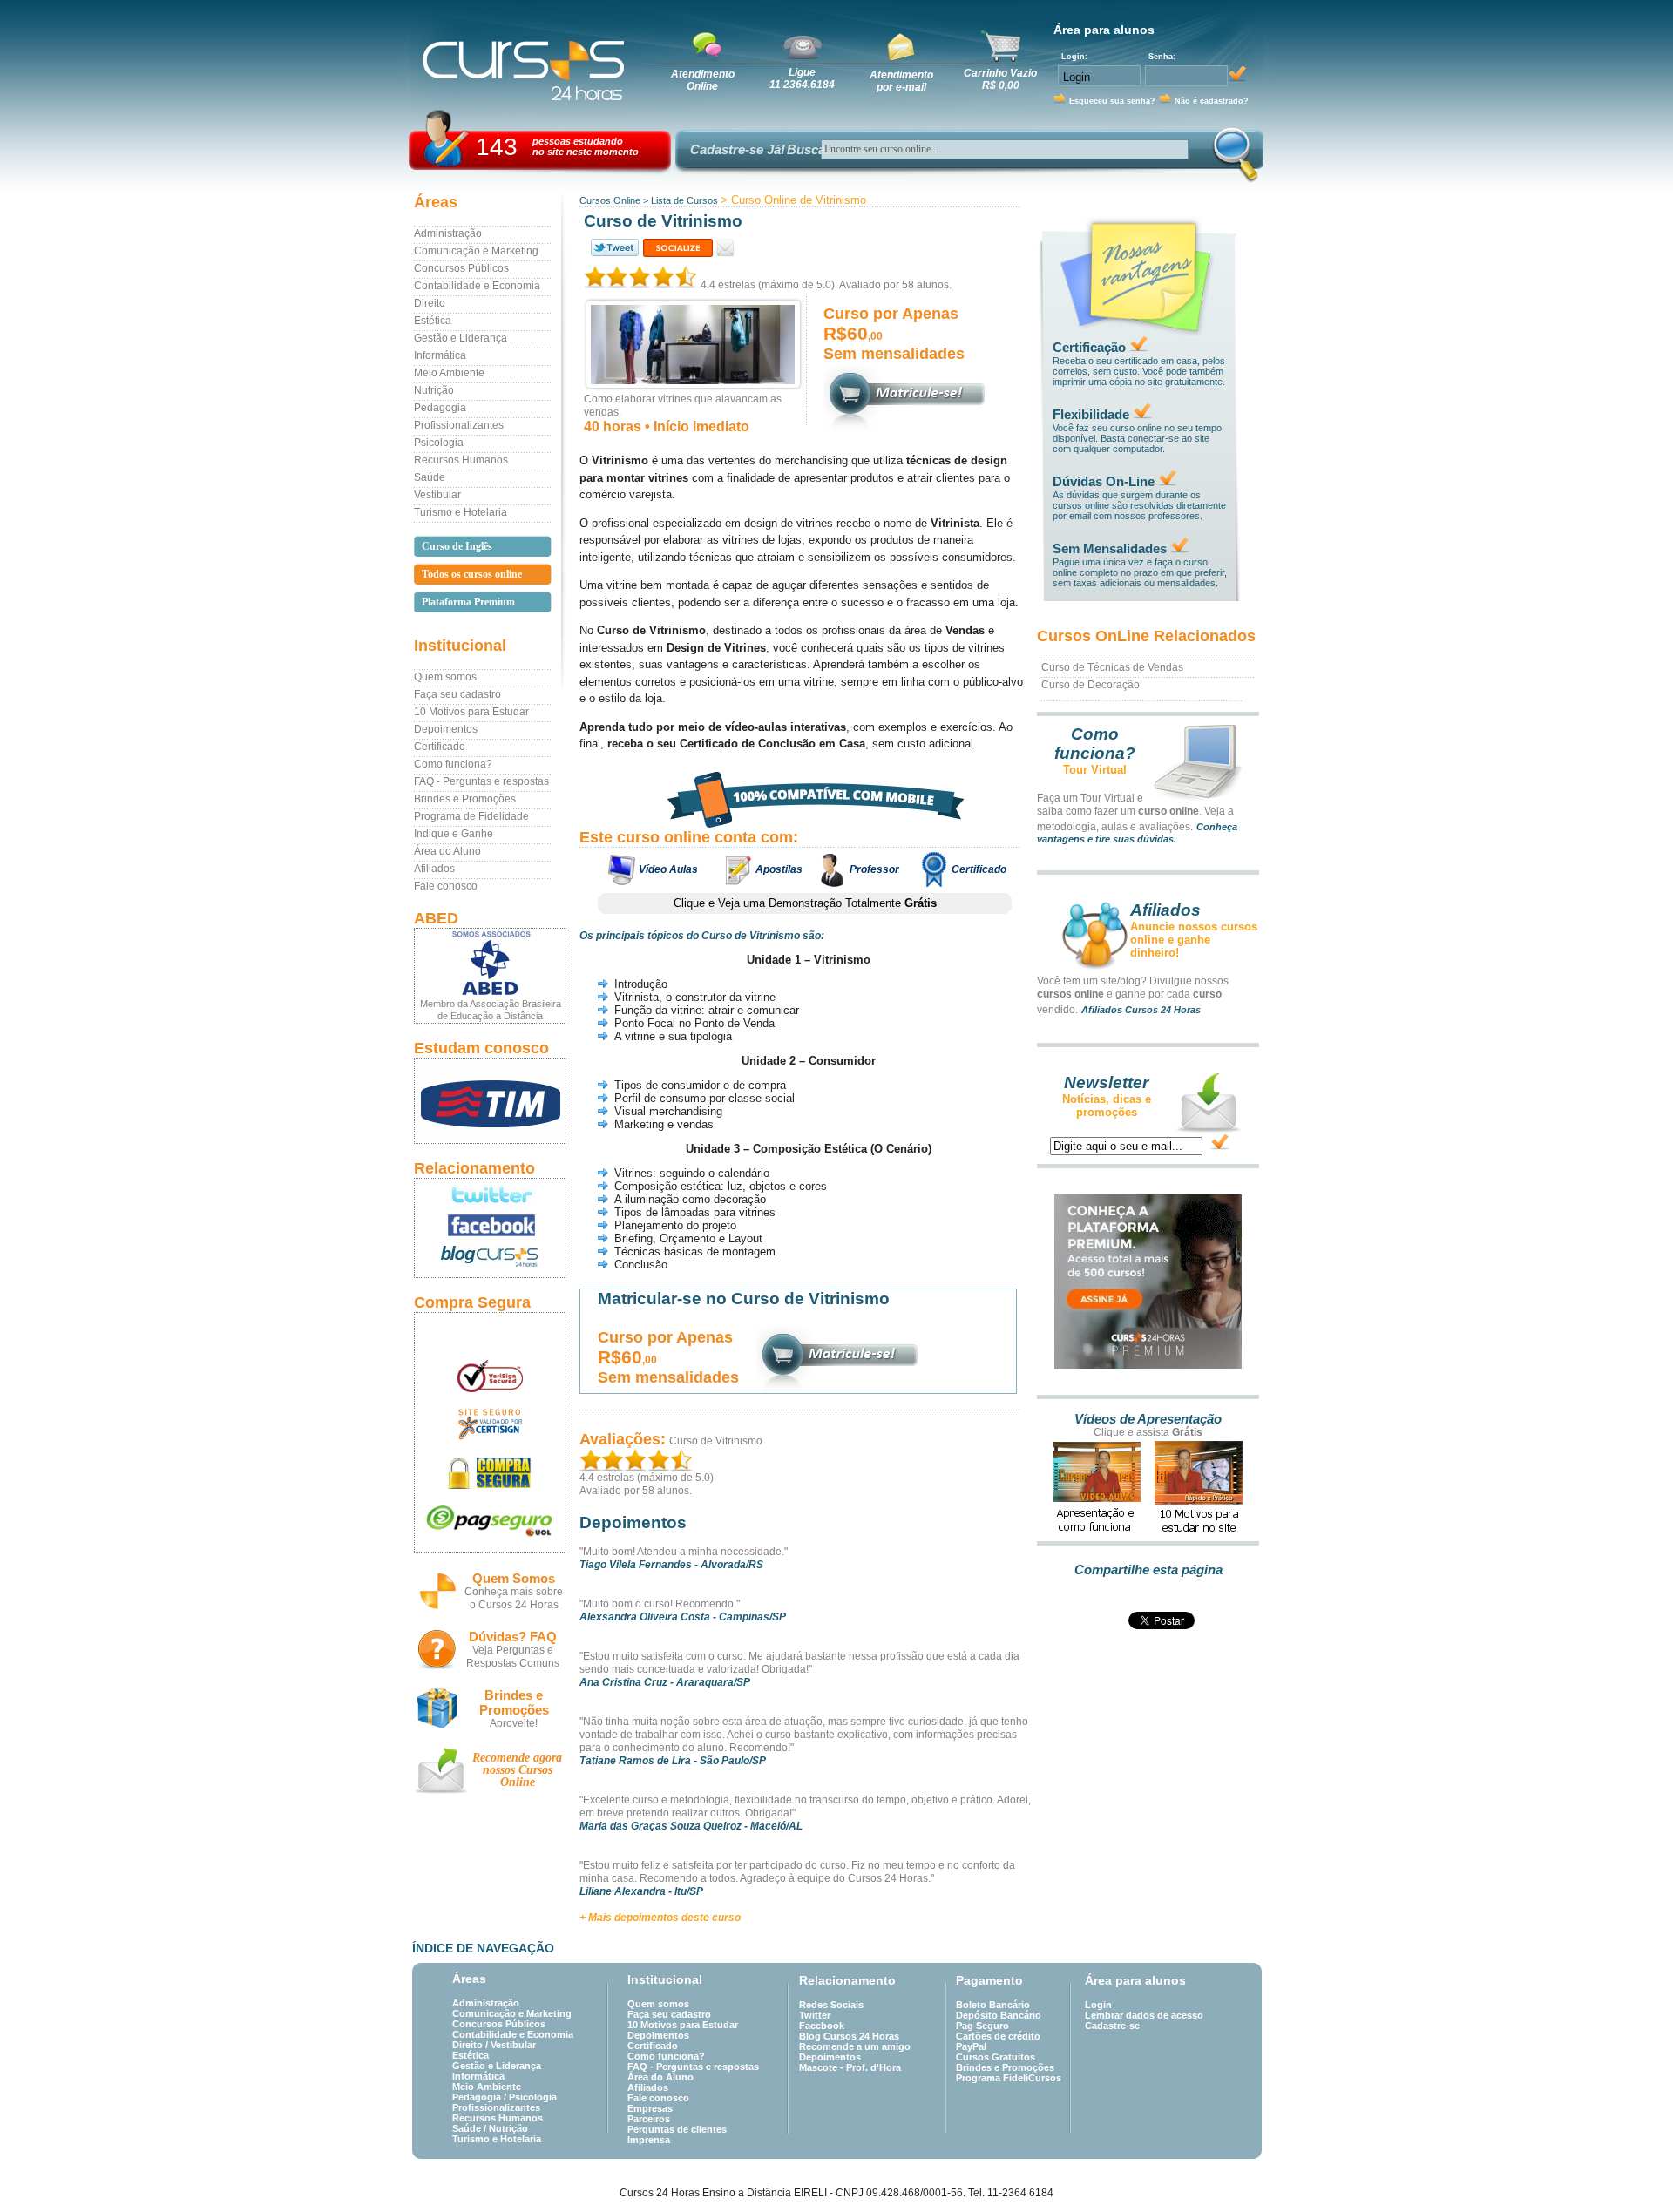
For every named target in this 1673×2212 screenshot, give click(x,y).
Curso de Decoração (1090, 685)
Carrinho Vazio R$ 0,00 (1000, 79)
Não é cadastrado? (1212, 101)
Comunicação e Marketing (476, 251)
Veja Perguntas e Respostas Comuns (513, 1657)
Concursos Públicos (461, 268)
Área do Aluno (447, 851)
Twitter (815, 2015)
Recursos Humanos (461, 460)
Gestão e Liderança (461, 338)
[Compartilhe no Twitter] (613, 248)
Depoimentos (446, 729)
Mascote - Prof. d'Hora (850, 2067)
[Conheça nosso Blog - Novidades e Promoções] (490, 1259)
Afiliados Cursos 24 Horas (1141, 1010)
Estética (433, 321)
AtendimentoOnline (703, 80)
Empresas (650, 2108)
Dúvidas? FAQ (513, 1637)
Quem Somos (514, 1578)
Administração (448, 233)
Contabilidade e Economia (477, 286)
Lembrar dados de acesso (1144, 2015)
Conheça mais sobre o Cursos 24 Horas (514, 1598)
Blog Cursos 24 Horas (849, 2036)
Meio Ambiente (449, 373)
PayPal (971, 2046)
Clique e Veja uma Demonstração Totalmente (805, 903)
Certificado (440, 747)
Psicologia (439, 443)
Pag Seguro (982, 2026)
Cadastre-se (1112, 2026)
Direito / (471, 2045)
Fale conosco (446, 886)
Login (1098, 2005)
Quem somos (445, 677)
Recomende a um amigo (855, 2046)
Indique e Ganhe (454, 834)
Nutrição (434, 390)
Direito (430, 303)
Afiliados (434, 869)
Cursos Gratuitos (996, 2057)
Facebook (822, 2026)
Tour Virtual (1095, 770)
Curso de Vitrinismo (716, 1441)
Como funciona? (453, 764)
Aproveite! (514, 1723)
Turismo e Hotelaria (461, 512)
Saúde (430, 477)
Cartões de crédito (998, 2036)
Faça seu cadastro (457, 694)
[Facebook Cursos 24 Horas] (490, 1226)
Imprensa (649, 2140)
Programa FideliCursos (1009, 2078)
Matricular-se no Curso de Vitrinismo (744, 1299)
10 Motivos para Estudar (471, 712)
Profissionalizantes (459, 425)
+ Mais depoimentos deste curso (660, 1918)
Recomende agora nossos (517, 1770)
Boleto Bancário (993, 2005)
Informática (440, 355)
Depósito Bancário (999, 2015)
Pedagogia (440, 408)
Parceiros (649, 2119)
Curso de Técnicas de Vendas (1112, 667)
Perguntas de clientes (677, 2129)
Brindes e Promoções (465, 799)
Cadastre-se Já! (738, 149)
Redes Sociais (831, 2005)
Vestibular (437, 495)
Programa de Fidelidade (471, 816)
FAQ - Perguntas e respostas (481, 781)
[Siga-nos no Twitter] (490, 1194)
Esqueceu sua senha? (1112, 101)
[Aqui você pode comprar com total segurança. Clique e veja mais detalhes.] (490, 1473)
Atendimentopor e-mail (901, 81)
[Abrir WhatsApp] (1629, 2168)
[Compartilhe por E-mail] (725, 248)
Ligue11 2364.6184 (802, 78)
